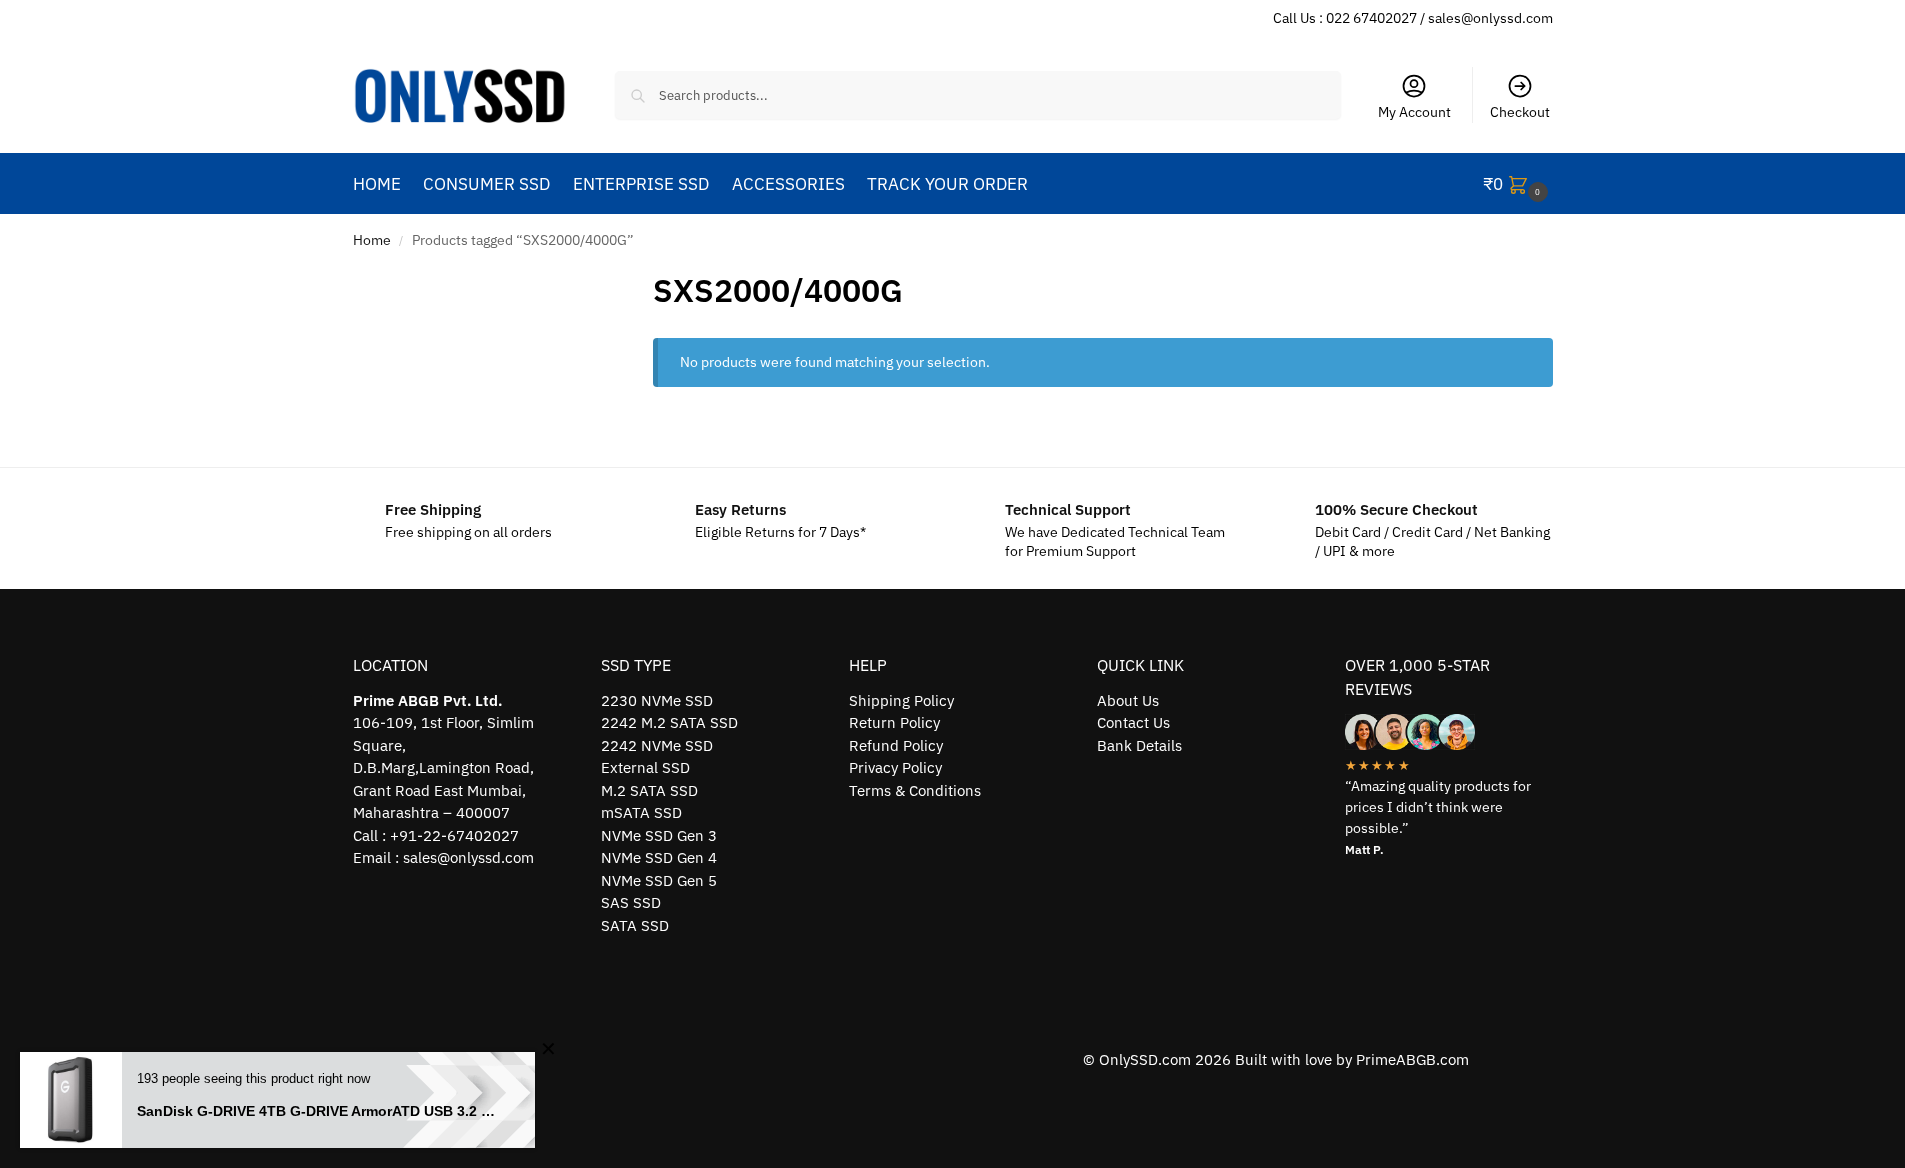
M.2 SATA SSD (649, 790)
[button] (1518, 184)
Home (372, 240)
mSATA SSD (641, 812)
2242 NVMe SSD (657, 745)
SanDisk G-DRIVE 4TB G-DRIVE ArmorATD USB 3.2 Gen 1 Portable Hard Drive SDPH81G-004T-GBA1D (321, 1111)
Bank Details (1139, 745)
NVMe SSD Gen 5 (659, 880)
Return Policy (894, 722)
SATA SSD (635, 925)
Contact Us (1133, 722)
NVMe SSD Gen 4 (659, 857)
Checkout (1520, 112)
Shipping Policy (901, 700)
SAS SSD (631, 902)
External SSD (645, 767)
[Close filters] (599, 279)
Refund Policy (896, 745)
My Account (1414, 112)
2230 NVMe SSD (657, 700)
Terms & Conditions (915, 790)
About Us (1128, 700)
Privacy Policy (895, 767)
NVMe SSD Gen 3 (659, 835)
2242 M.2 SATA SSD (669, 722)
